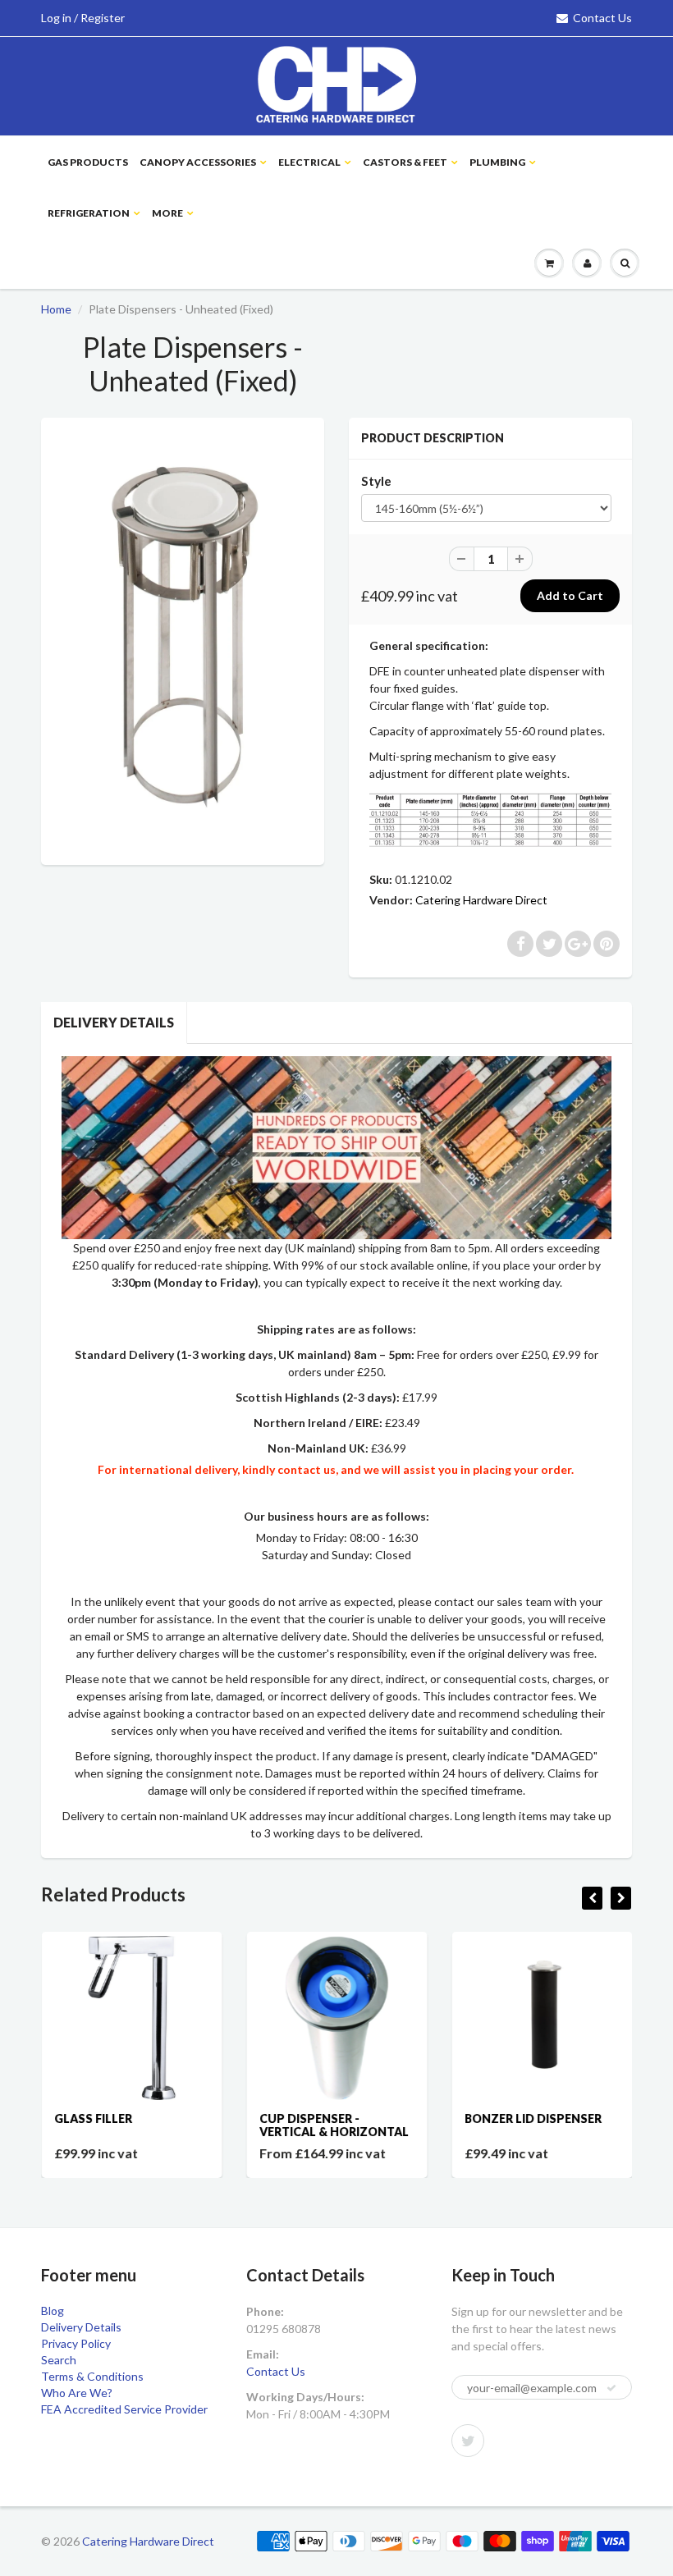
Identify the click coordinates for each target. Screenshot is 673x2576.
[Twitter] (468, 2441)
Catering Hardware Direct (481, 900)
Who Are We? (77, 2393)
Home (56, 309)
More (167, 213)
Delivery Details (114, 1022)
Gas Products (88, 162)
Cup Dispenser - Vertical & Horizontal (333, 2125)
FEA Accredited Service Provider (124, 2409)
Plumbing (497, 162)
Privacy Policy (76, 2343)
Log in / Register (83, 18)
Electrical (309, 162)
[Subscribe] (611, 2388)
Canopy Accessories (198, 162)
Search (59, 2360)
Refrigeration (89, 213)
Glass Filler (92, 2118)
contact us (307, 1469)
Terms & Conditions (92, 2376)
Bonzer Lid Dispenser (532, 2118)
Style (376, 481)
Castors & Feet (405, 162)
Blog (53, 2311)
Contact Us (602, 18)
